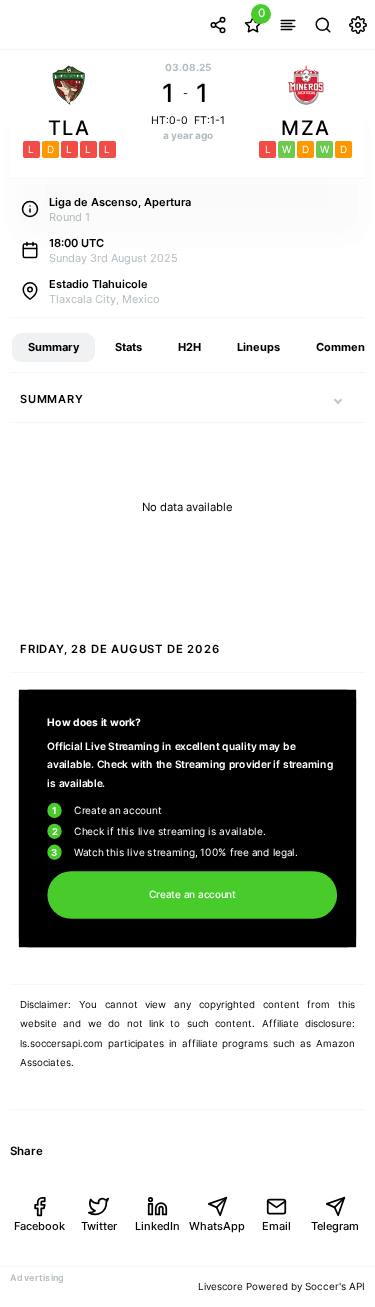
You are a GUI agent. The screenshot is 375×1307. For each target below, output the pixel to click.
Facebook (39, 1226)
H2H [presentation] (189, 347)
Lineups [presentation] (258, 347)
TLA (69, 128)
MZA (305, 128)
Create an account (192, 894)
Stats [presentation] (128, 347)
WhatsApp (216, 1226)
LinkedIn (157, 1226)
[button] (337, 400)
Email (276, 1226)
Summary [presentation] (53, 347)
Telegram (335, 1226)
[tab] (53, 348)
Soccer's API (335, 1286)
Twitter (99, 1226)
